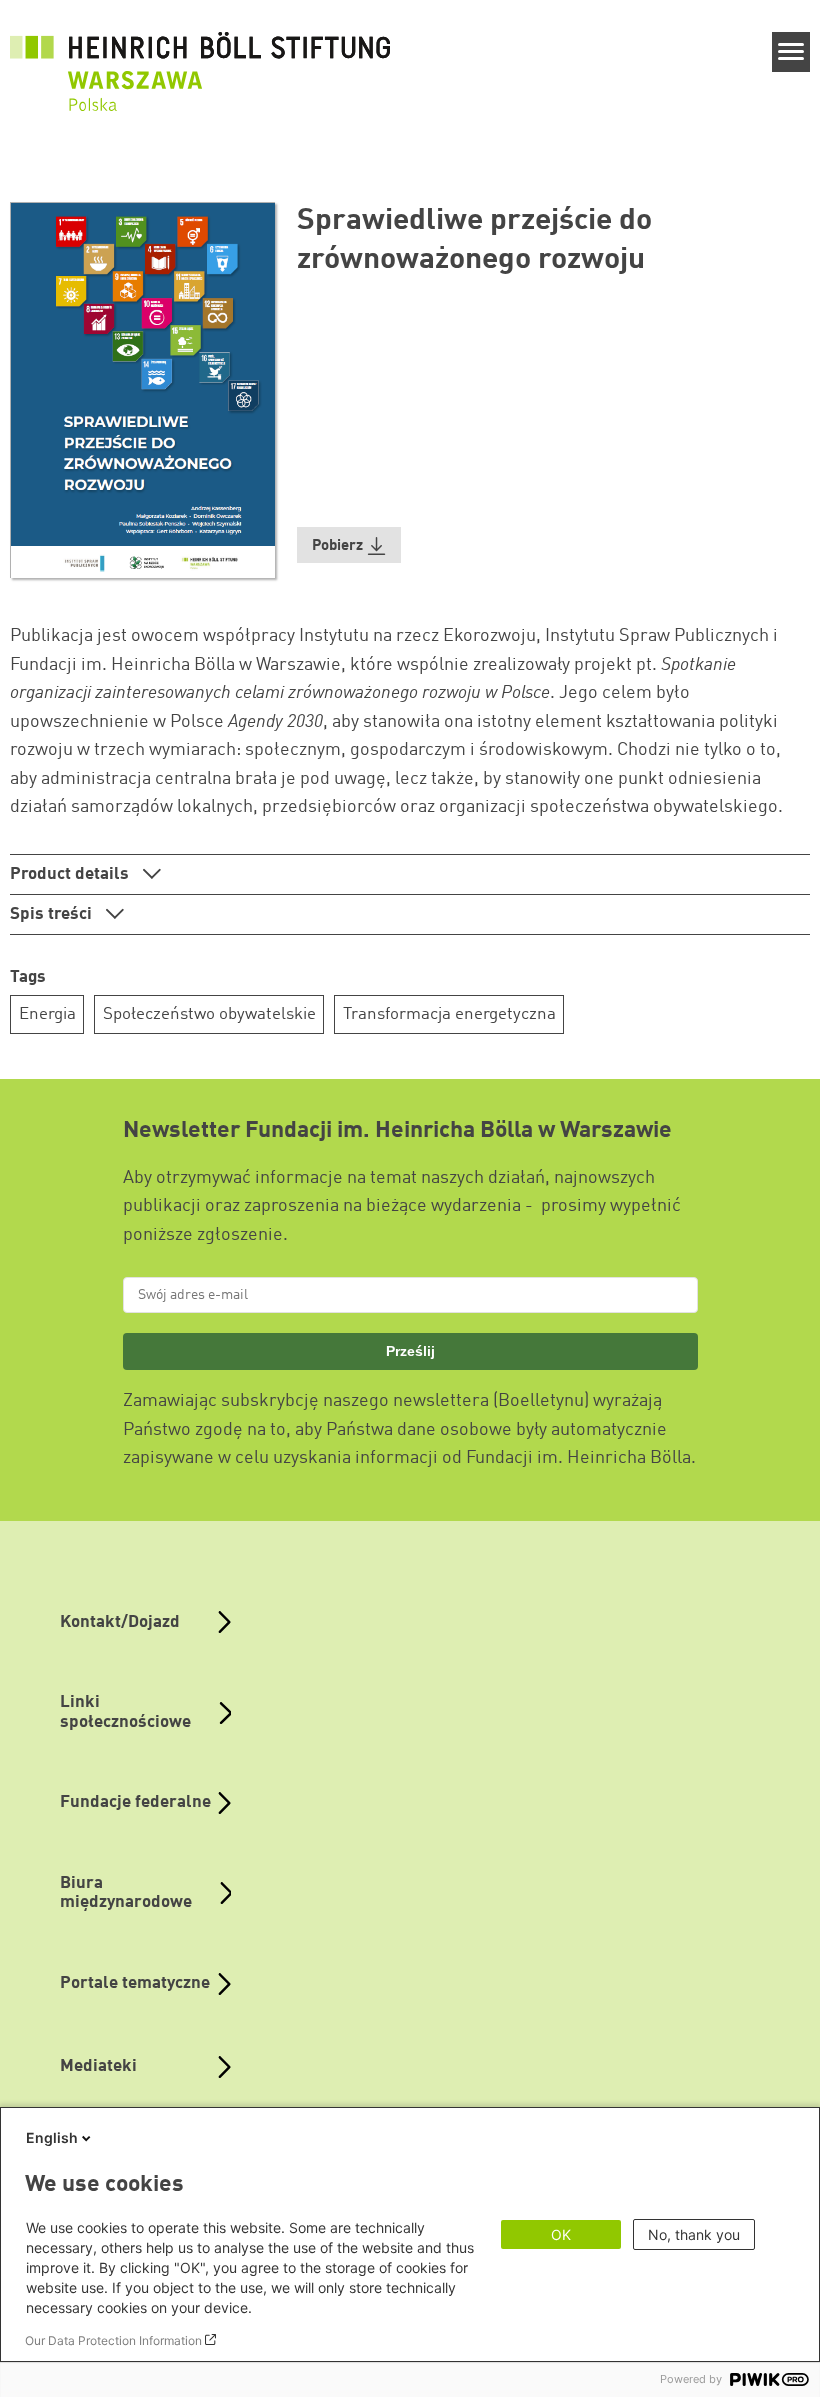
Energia (47, 1014)
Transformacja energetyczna (449, 1014)
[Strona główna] (200, 61)
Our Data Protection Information (113, 2340)
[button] (349, 545)
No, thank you (694, 2234)
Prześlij (410, 1351)
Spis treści (53, 914)
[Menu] (791, 52)
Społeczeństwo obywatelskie (209, 1014)
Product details (71, 874)
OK (561, 2234)
